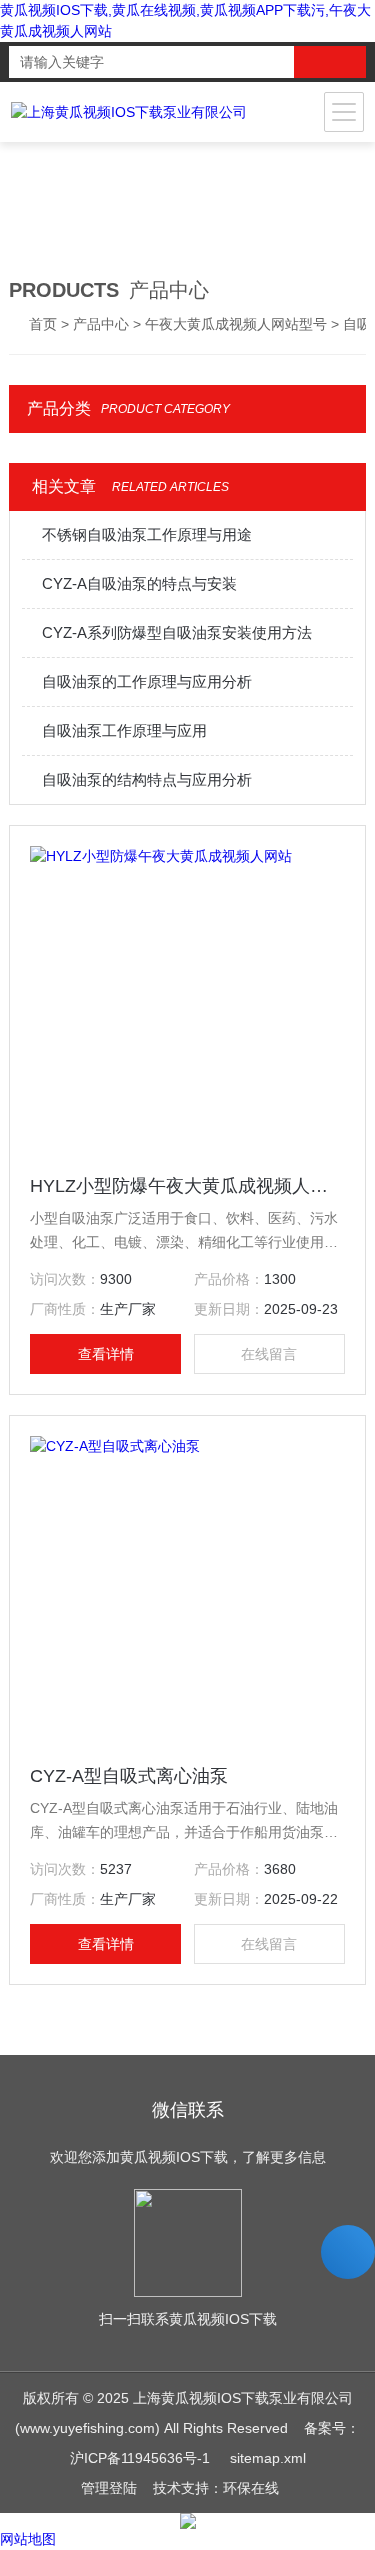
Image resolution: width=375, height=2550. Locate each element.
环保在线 (251, 2488)
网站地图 (28, 2539)
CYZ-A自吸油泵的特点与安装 (139, 583)
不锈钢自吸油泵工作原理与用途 (147, 534)
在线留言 (269, 1354)
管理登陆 (109, 2488)
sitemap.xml (268, 2458)
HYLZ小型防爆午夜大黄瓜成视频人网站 (187, 1186)
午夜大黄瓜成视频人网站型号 (236, 324)
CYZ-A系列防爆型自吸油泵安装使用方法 (177, 632)
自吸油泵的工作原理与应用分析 (147, 681)
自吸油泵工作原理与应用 (124, 730)
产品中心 (101, 324)
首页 (43, 324)
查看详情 (106, 1354)
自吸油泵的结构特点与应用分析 (147, 779)
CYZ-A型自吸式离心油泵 (129, 1776)
